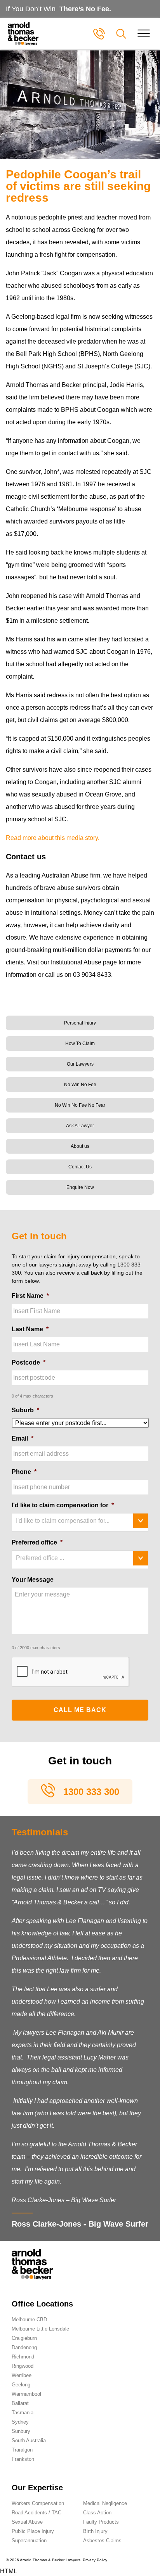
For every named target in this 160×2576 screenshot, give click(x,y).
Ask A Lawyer (80, 1126)
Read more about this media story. (53, 838)
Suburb (25, 1410)
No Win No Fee (80, 1085)
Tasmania (23, 2413)
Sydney (20, 2422)
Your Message (33, 1580)
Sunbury (21, 2431)
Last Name (30, 1329)
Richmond (23, 2357)
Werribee (22, 2375)
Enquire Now (80, 1187)
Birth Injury (95, 2531)
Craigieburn (24, 2338)
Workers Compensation (38, 2503)
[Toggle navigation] (144, 34)
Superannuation (29, 2541)
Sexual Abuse (27, 2522)
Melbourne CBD (29, 2319)
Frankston (23, 2459)
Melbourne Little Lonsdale (40, 2329)
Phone (24, 1472)
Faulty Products (101, 2522)
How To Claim (80, 1044)
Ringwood (23, 2366)
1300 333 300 (91, 1792)
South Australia (29, 2440)
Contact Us (80, 1167)
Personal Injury (80, 1023)
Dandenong (24, 2347)
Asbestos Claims (102, 2541)
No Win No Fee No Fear (80, 1105)
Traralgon (22, 2450)
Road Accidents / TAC (37, 2513)
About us (80, 1146)
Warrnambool (26, 2394)
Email (23, 1438)
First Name (30, 1296)
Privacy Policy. (95, 2560)
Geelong (21, 2385)
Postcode (29, 1362)
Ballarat (20, 2403)
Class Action (97, 2513)
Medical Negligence (105, 2503)
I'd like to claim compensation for (63, 1505)
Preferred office (37, 1542)
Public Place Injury (33, 2531)
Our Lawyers (80, 1064)
